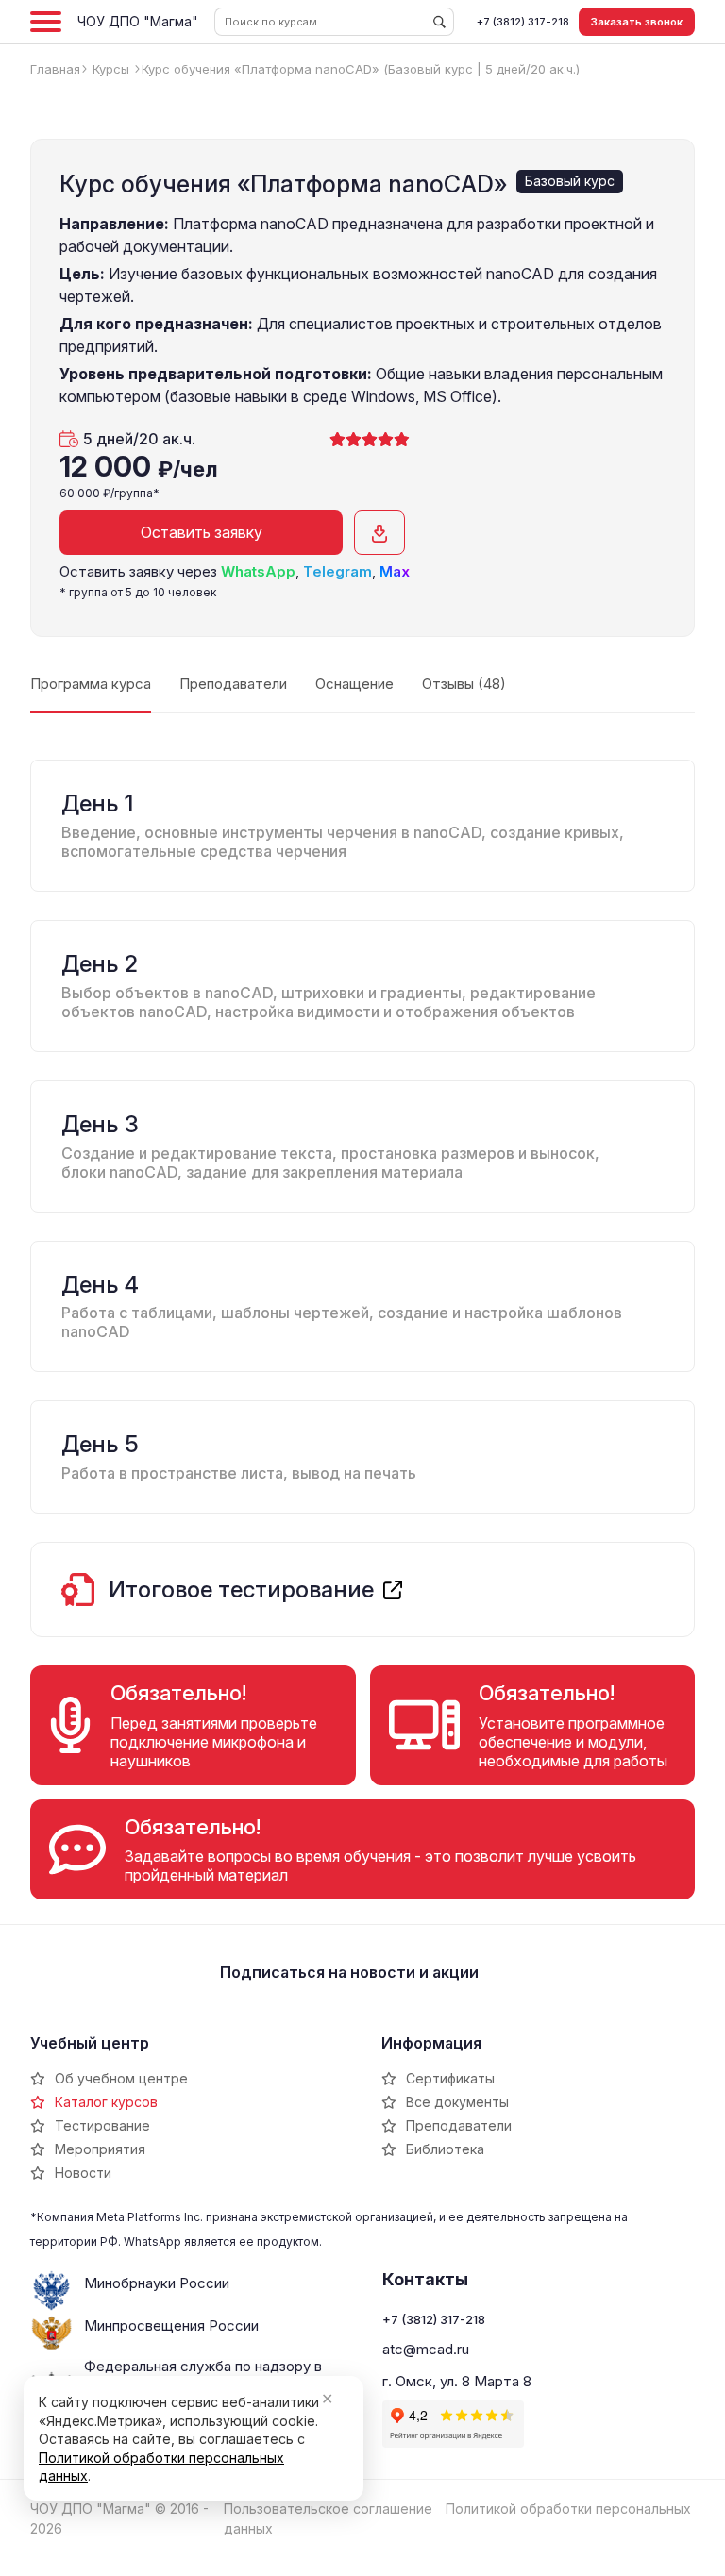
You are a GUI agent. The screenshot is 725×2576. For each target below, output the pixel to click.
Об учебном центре (121, 2078)
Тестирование (102, 2125)
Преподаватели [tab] (233, 684)
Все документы (457, 2102)
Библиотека (445, 2149)
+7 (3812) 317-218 (523, 22)
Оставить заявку (202, 532)
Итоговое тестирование (241, 1590)
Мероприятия (100, 2149)
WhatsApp (258, 571)
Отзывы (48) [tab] (464, 684)
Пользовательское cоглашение (328, 2509)
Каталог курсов (106, 2102)
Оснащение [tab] (354, 684)
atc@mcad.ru (426, 2349)
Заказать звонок (637, 22)
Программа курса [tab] (91, 684)
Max (395, 571)
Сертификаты (450, 2078)
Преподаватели (459, 2125)
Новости (83, 2173)
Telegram (337, 571)
